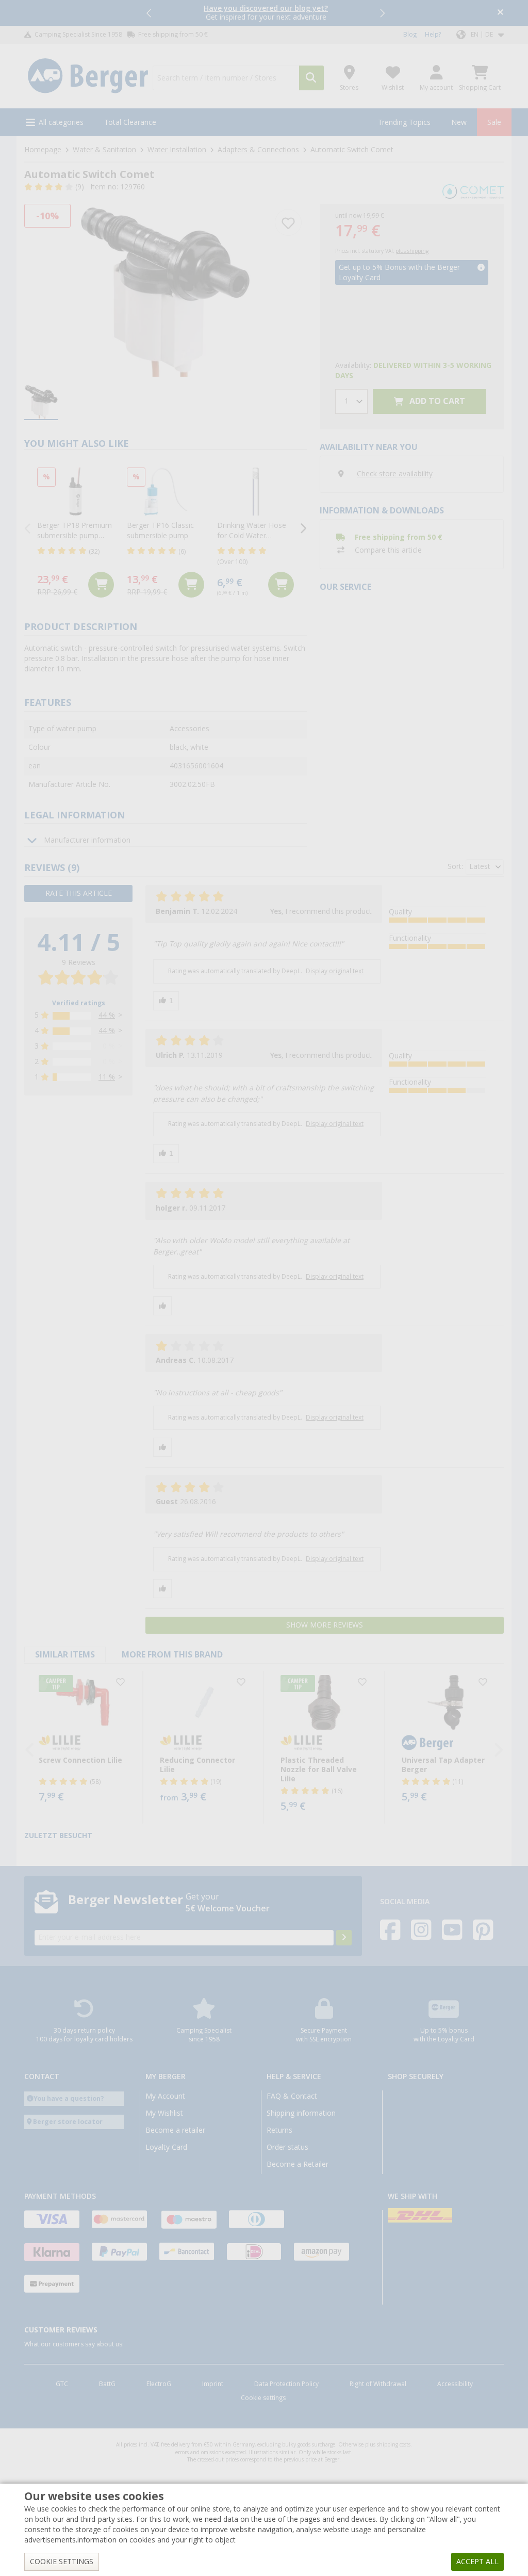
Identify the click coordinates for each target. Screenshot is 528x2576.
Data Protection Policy (286, 2384)
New (459, 122)
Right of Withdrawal (378, 2384)
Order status (287, 2147)
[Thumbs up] (166, 1001)
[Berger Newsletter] (344, 1938)
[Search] (311, 78)
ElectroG (159, 2384)
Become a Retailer (298, 2164)
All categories (61, 122)
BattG (107, 2384)
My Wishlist (164, 2113)
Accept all (477, 2562)
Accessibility (455, 2384)
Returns (279, 2130)
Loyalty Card (166, 2147)
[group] (41, 402)
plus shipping (412, 251)
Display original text (335, 971)
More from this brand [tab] (172, 1655)
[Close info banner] (500, 13)
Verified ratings (79, 1003)
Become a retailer (175, 2130)
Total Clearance (130, 122)
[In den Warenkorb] (101, 585)
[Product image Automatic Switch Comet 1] (166, 290)
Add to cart (436, 401)
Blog (410, 35)
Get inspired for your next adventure (266, 13)
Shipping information (301, 2113)
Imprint (213, 2384)
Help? (433, 35)
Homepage (43, 150)
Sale (494, 122)
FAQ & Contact (292, 2096)
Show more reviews (325, 1625)
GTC (62, 2384)
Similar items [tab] (65, 1655)
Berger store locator (68, 2122)
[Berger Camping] (88, 76)
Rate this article (79, 893)
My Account (165, 2096)
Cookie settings (263, 2398)
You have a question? (69, 2098)
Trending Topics (404, 122)
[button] (150, 13)
